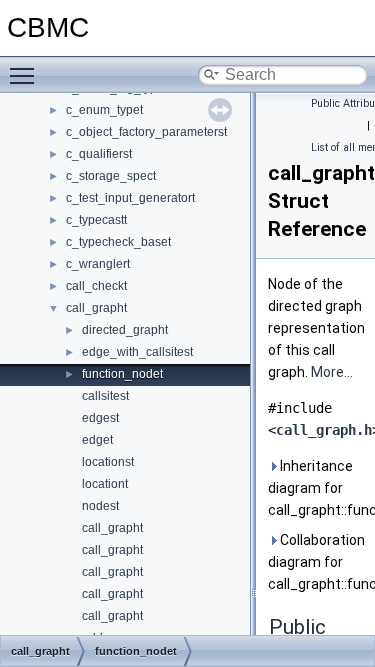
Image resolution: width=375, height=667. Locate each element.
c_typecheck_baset (118, 242)
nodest (100, 506)
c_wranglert (98, 264)
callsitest (105, 396)
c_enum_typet (104, 110)
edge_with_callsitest (137, 352)
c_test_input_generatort (130, 198)
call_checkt (96, 286)
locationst (108, 462)
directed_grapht (125, 330)
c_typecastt (96, 220)
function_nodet (122, 374)
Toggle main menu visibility (26, 75)
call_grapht (96, 308)
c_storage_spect (111, 176)
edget (97, 440)
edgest (100, 418)
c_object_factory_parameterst (146, 132)
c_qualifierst (99, 154)
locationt (105, 484)
